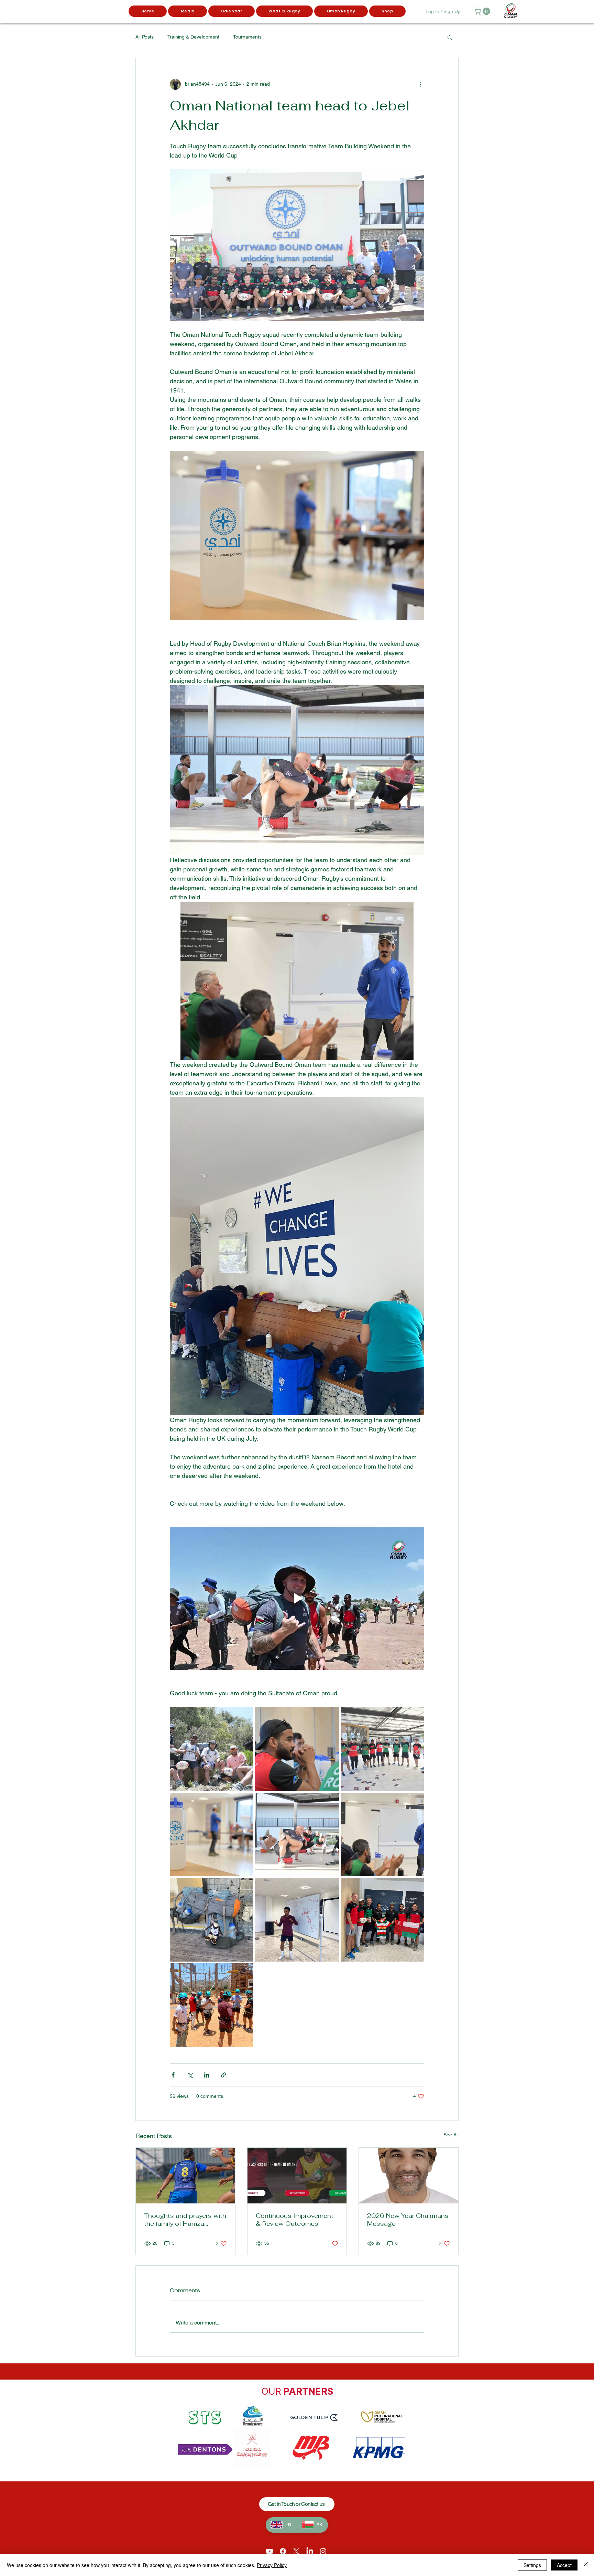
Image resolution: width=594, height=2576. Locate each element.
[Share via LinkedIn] (207, 2075)
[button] (188, 11)
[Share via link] (224, 2075)
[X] (296, 2551)
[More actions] (420, 84)
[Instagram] (323, 2551)
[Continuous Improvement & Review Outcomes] (297, 2176)
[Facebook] (283, 2551)
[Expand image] (212, 1749)
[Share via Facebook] (173, 2075)
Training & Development (193, 37)
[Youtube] (269, 2551)
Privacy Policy (272, 2565)
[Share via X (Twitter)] (190, 2075)
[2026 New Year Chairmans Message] (409, 2176)
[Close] (586, 2565)
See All (451, 2135)
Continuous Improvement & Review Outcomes (295, 2220)
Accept (564, 2565)
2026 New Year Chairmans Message (408, 2220)
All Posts (145, 37)
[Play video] (297, 1598)
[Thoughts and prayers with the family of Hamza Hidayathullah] (185, 2176)
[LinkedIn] (310, 2551)
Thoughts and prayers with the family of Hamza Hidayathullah (185, 2220)
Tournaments (247, 37)
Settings (532, 2565)
